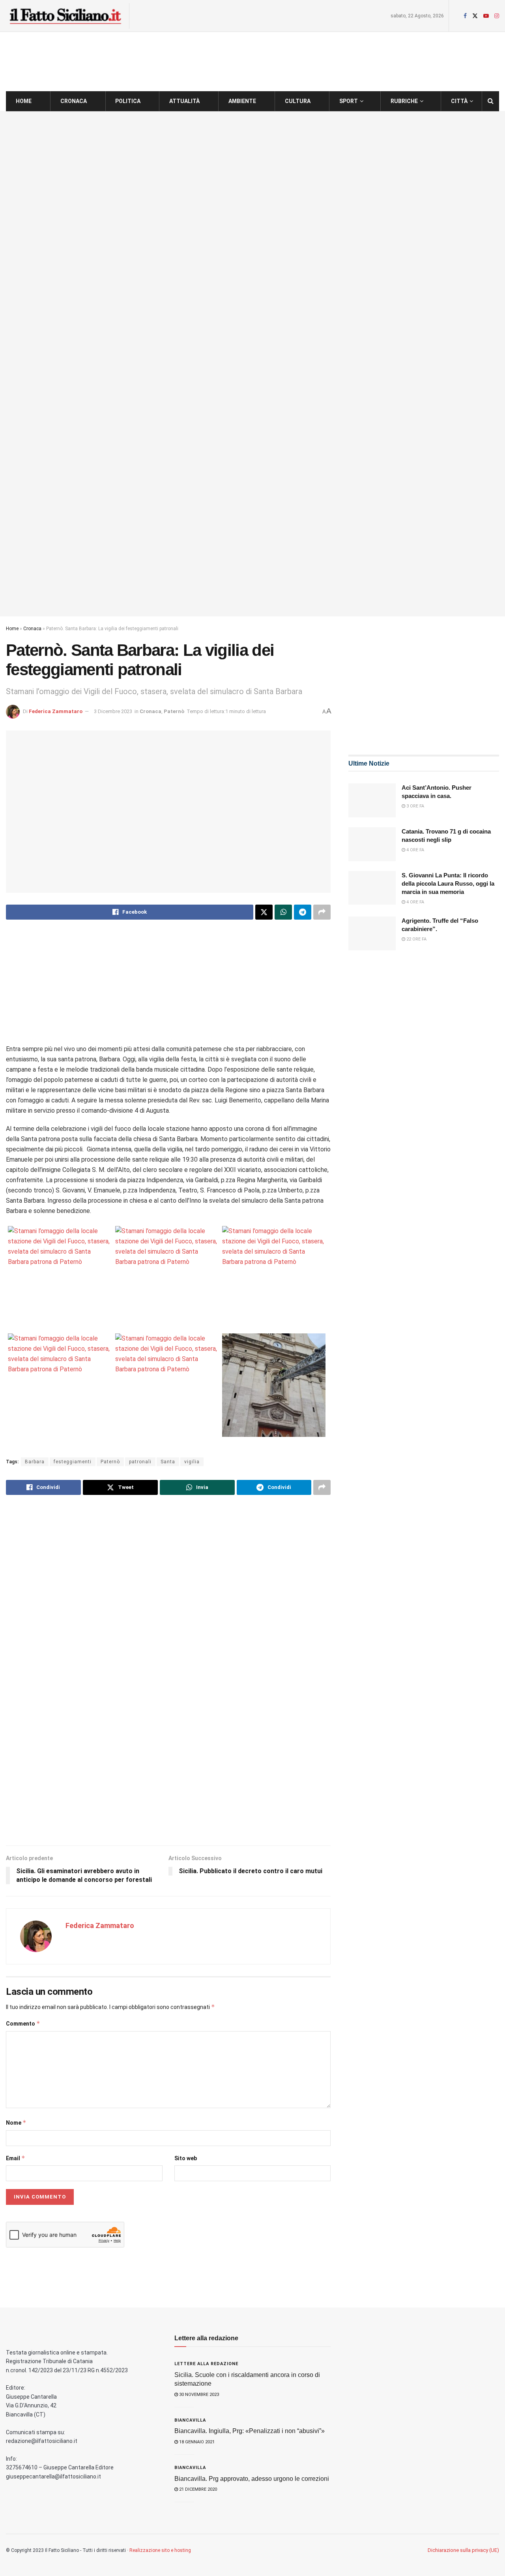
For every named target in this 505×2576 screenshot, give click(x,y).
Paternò (174, 711)
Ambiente (242, 101)
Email (16, 2158)
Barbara (35, 1462)
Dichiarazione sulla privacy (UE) (463, 2550)
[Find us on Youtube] (486, 16)
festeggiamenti (73, 1462)
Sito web (186, 2158)
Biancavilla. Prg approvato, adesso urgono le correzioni (252, 2479)
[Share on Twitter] (264, 912)
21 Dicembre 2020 (197, 2489)
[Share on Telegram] (303, 912)
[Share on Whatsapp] (283, 912)
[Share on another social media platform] (322, 912)
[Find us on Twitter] (475, 16)
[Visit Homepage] (65, 16)
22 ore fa (416, 939)
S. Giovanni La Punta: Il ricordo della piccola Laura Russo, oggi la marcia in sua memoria (448, 883)
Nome (16, 2123)
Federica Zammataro (56, 711)
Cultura (298, 101)
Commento (23, 2023)
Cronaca (74, 101)
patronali (140, 1462)
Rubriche (404, 101)
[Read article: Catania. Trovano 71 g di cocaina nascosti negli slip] (372, 844)
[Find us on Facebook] (465, 16)
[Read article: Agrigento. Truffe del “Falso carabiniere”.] (372, 933)
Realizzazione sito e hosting (160, 2550)
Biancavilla (190, 2420)
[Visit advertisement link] (252, 364)
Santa (168, 1462)
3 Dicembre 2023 (113, 711)
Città (459, 101)
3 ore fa (415, 806)
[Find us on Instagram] (497, 16)
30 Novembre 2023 (198, 2395)
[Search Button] (491, 101)
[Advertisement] (168, 989)
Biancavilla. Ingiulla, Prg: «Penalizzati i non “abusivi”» (250, 2431)
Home (24, 101)
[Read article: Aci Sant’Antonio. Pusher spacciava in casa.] (372, 800)
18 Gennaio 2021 (196, 2442)
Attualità (184, 101)
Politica (128, 101)
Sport (349, 101)
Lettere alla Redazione (206, 2364)
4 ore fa (415, 850)
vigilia (192, 1462)
